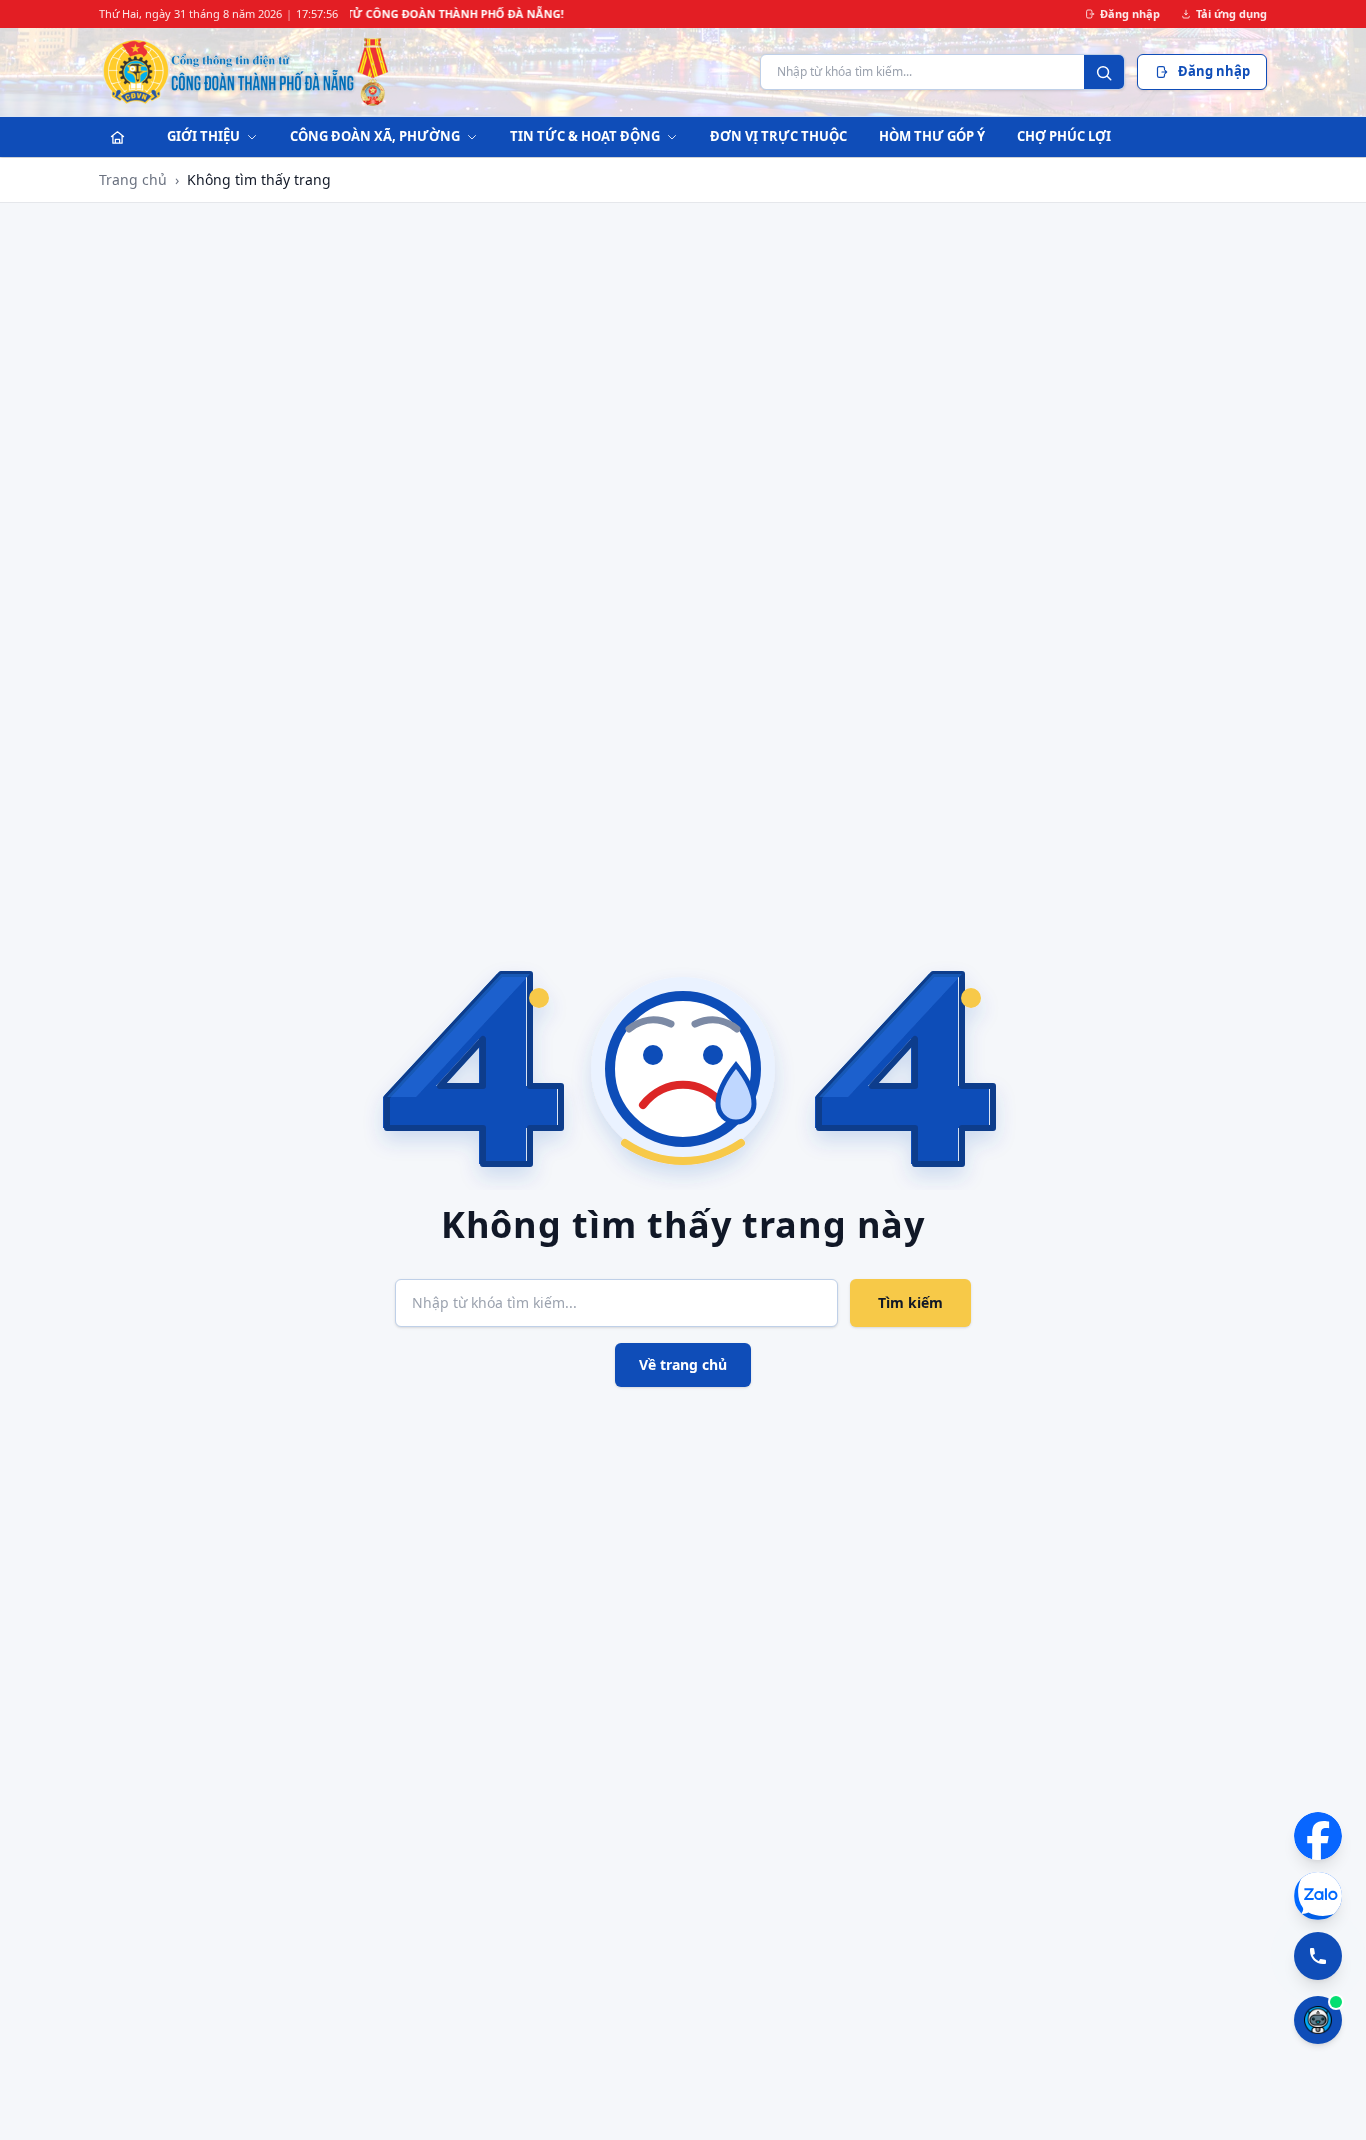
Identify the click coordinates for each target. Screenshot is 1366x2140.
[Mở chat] (1318, 2020)
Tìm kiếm (910, 1302)
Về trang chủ (683, 1364)
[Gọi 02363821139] (1318, 1956)
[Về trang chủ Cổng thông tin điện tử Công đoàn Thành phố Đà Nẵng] (246, 72)
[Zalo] (1318, 1896)
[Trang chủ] (117, 137)
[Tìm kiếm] (1104, 73)
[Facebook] (1318, 1836)
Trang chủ (133, 179)
